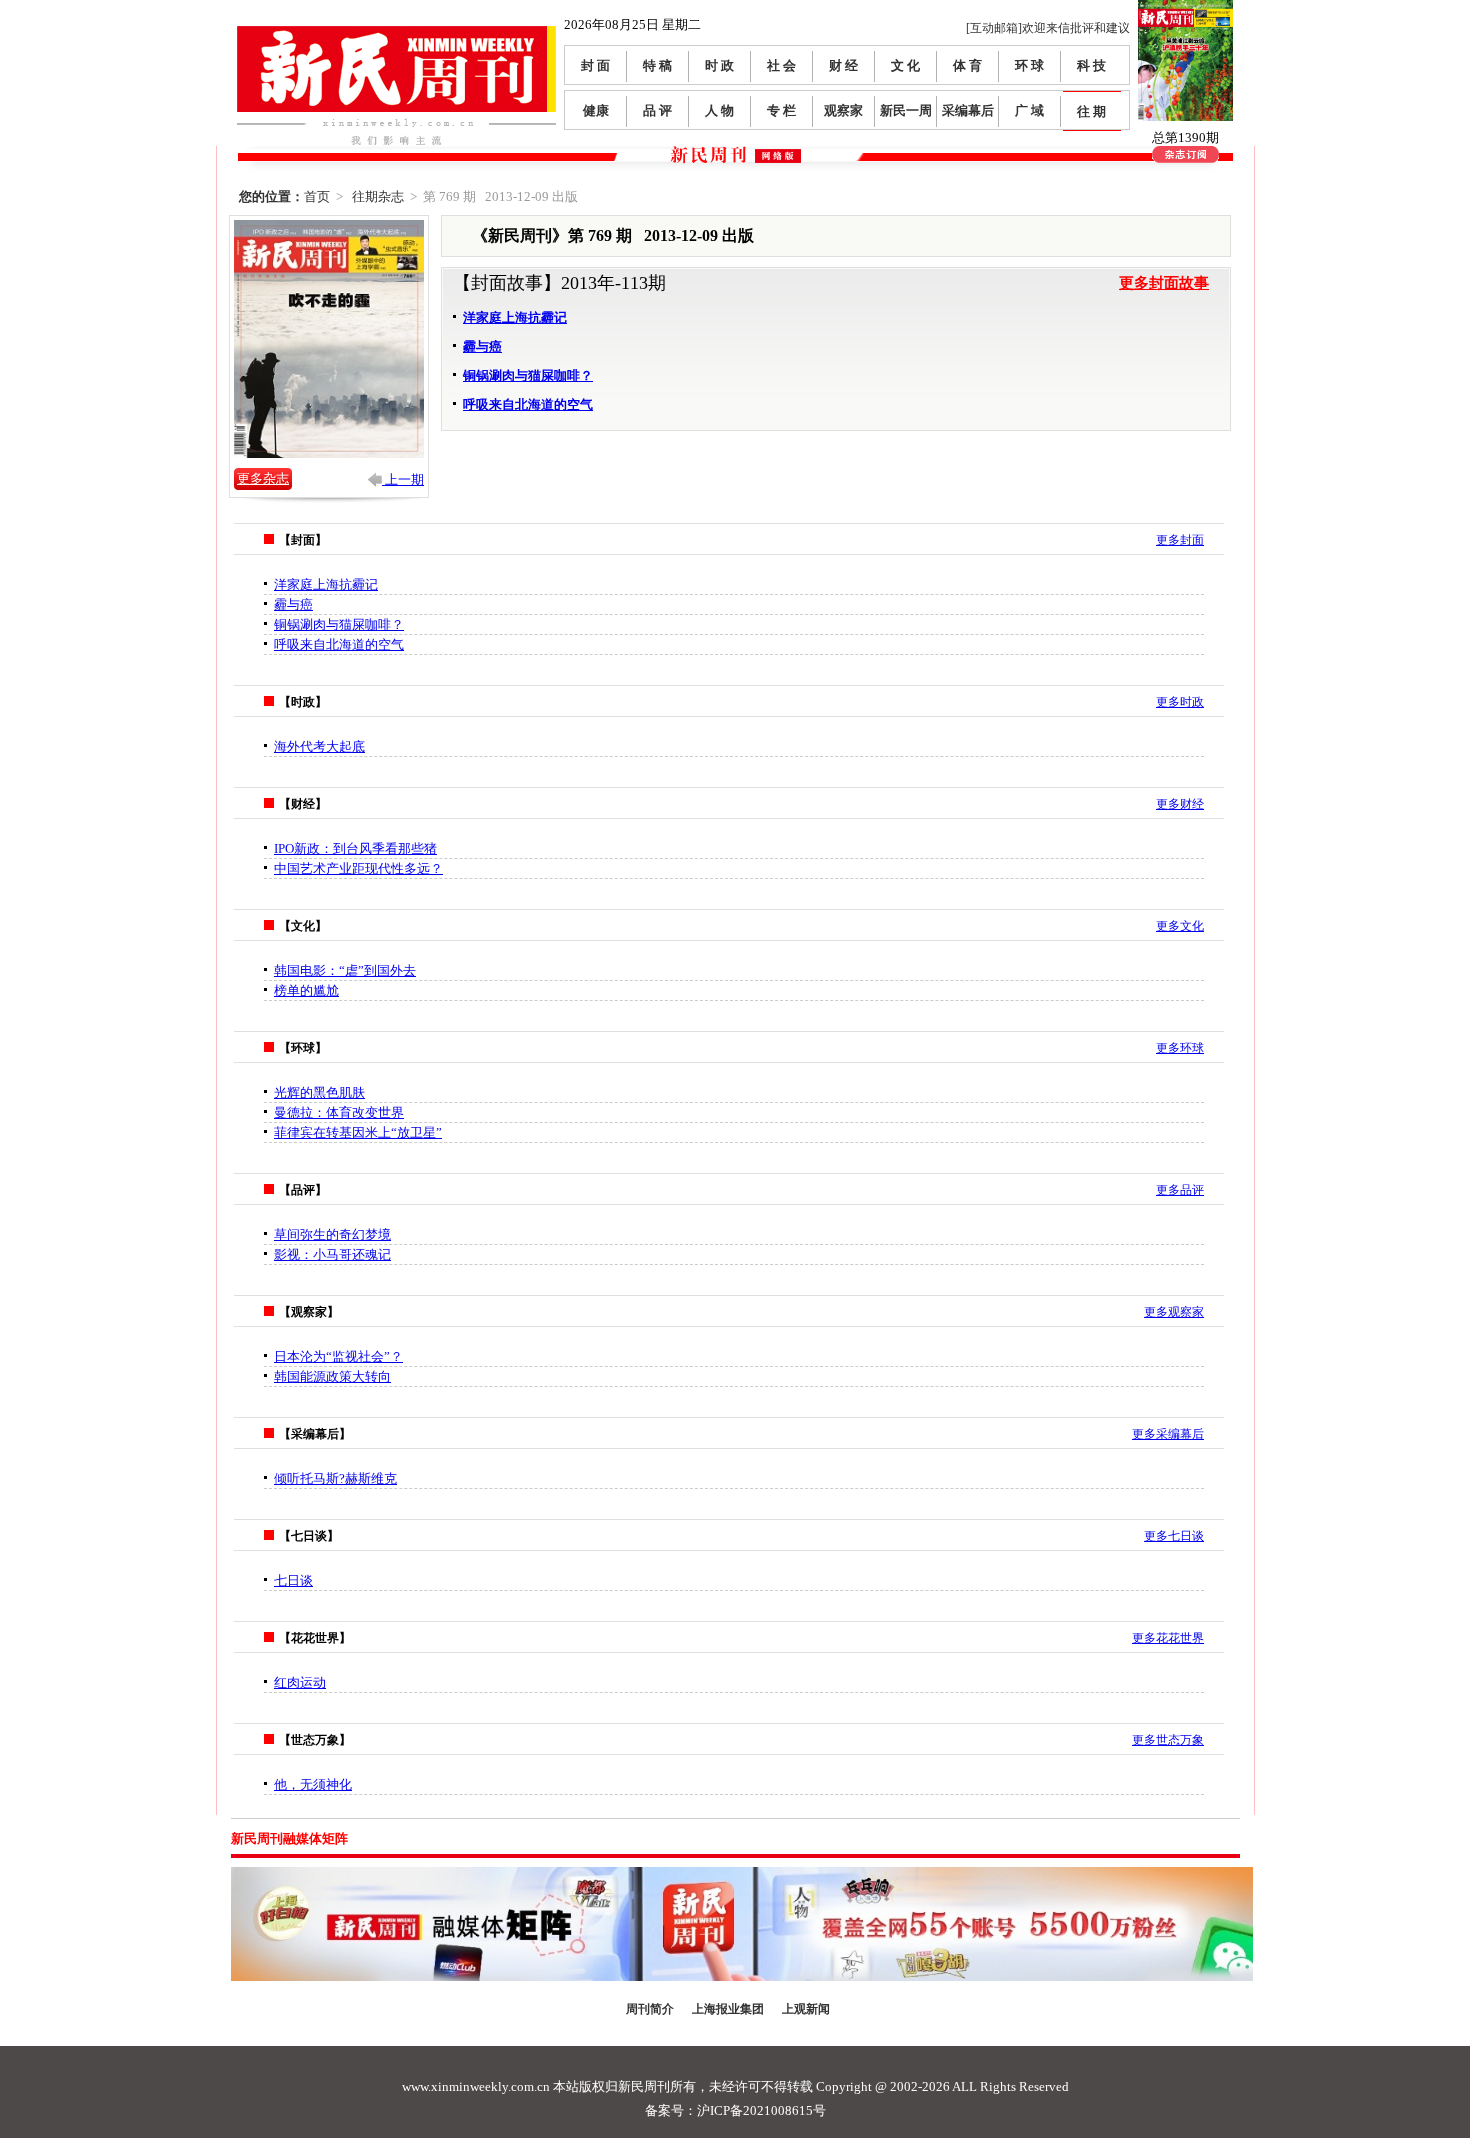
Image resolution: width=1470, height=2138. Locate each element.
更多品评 (1180, 1190)
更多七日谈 (1174, 1536)
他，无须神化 (313, 1784)
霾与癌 (482, 346)
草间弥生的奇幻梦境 (332, 1234)
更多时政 (1180, 702)
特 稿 (657, 65)
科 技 (1091, 65)
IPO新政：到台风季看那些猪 (355, 848)
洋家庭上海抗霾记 (515, 317)
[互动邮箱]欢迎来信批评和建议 (1048, 28)
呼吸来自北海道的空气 (528, 404)
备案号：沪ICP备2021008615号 (735, 2110)
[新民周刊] (396, 33)
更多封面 (1180, 540)
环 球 (1029, 65)
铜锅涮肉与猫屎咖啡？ (528, 375)
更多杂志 (263, 478)
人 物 (719, 110)
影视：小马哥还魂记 (332, 1254)
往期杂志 (378, 196)
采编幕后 (968, 110)
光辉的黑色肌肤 (319, 1092)
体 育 (967, 65)
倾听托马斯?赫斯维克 (335, 1478)
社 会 (781, 65)
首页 (317, 196)
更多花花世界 (1168, 1638)
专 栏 (781, 110)
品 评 (657, 110)
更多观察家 (1174, 1312)
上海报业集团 (728, 2009)
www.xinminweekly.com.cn (476, 2086)
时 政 (719, 65)
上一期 (403, 479)
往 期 (1091, 111)
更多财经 (1180, 804)
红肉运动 (300, 1682)
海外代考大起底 (319, 746)
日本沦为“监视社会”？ (338, 1356)
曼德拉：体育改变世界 (339, 1112)
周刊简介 (650, 2009)
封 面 (595, 65)
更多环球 (1180, 1048)
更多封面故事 (1164, 283)
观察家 (843, 110)
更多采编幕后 (1168, 1434)
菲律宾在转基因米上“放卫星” (358, 1132)
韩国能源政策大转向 (332, 1376)
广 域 (1029, 110)
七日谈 (293, 1580)
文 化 (905, 65)
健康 (596, 110)
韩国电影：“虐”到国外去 (345, 970)
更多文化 (1180, 926)
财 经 (843, 65)
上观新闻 (806, 2009)
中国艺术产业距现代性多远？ (358, 868)
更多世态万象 (1168, 1740)
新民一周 (906, 110)
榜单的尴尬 (306, 990)
